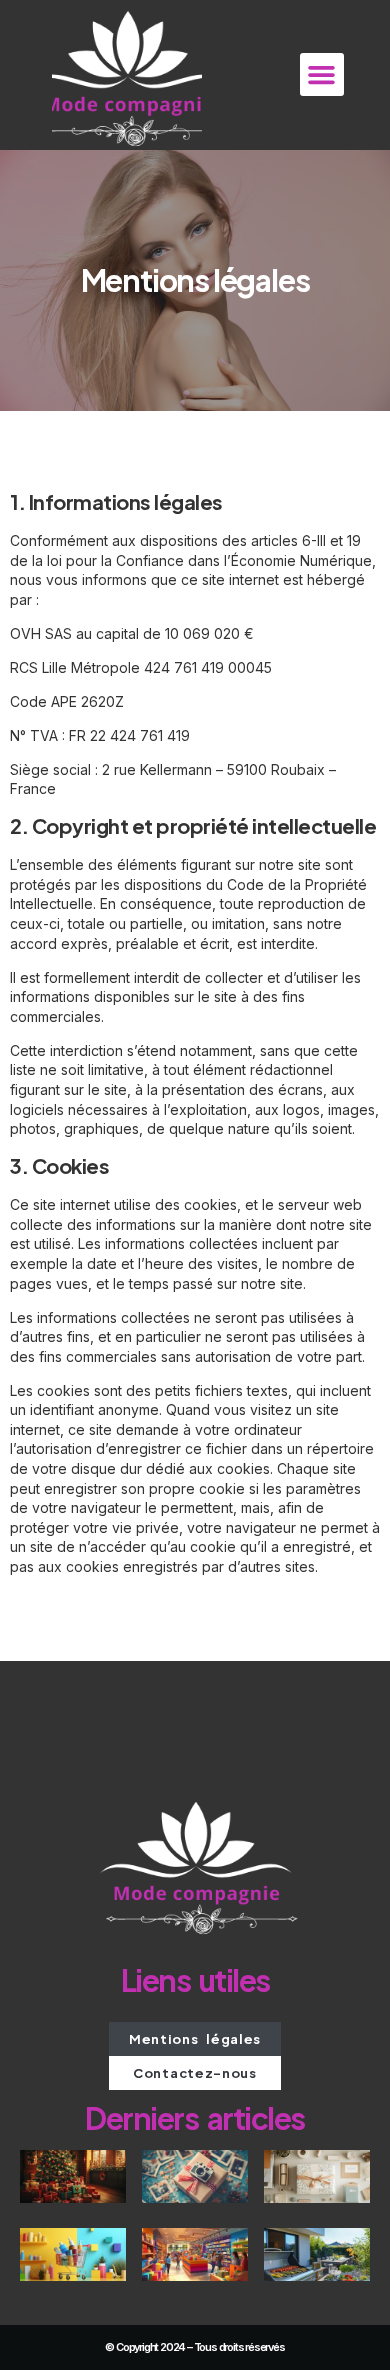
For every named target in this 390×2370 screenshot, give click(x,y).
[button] (322, 75)
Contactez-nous (195, 2073)
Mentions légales (195, 2039)
